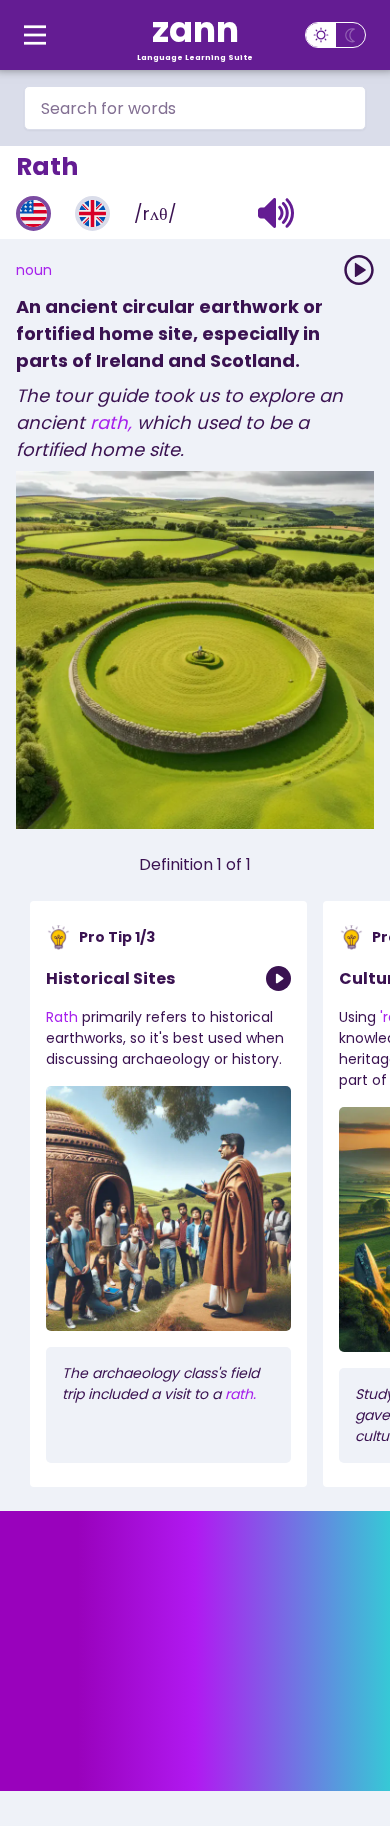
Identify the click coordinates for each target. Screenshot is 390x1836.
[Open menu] (35, 35)
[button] (276, 213)
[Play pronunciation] (359, 270)
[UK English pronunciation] (92, 213)
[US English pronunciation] (33, 213)
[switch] (335, 35)
